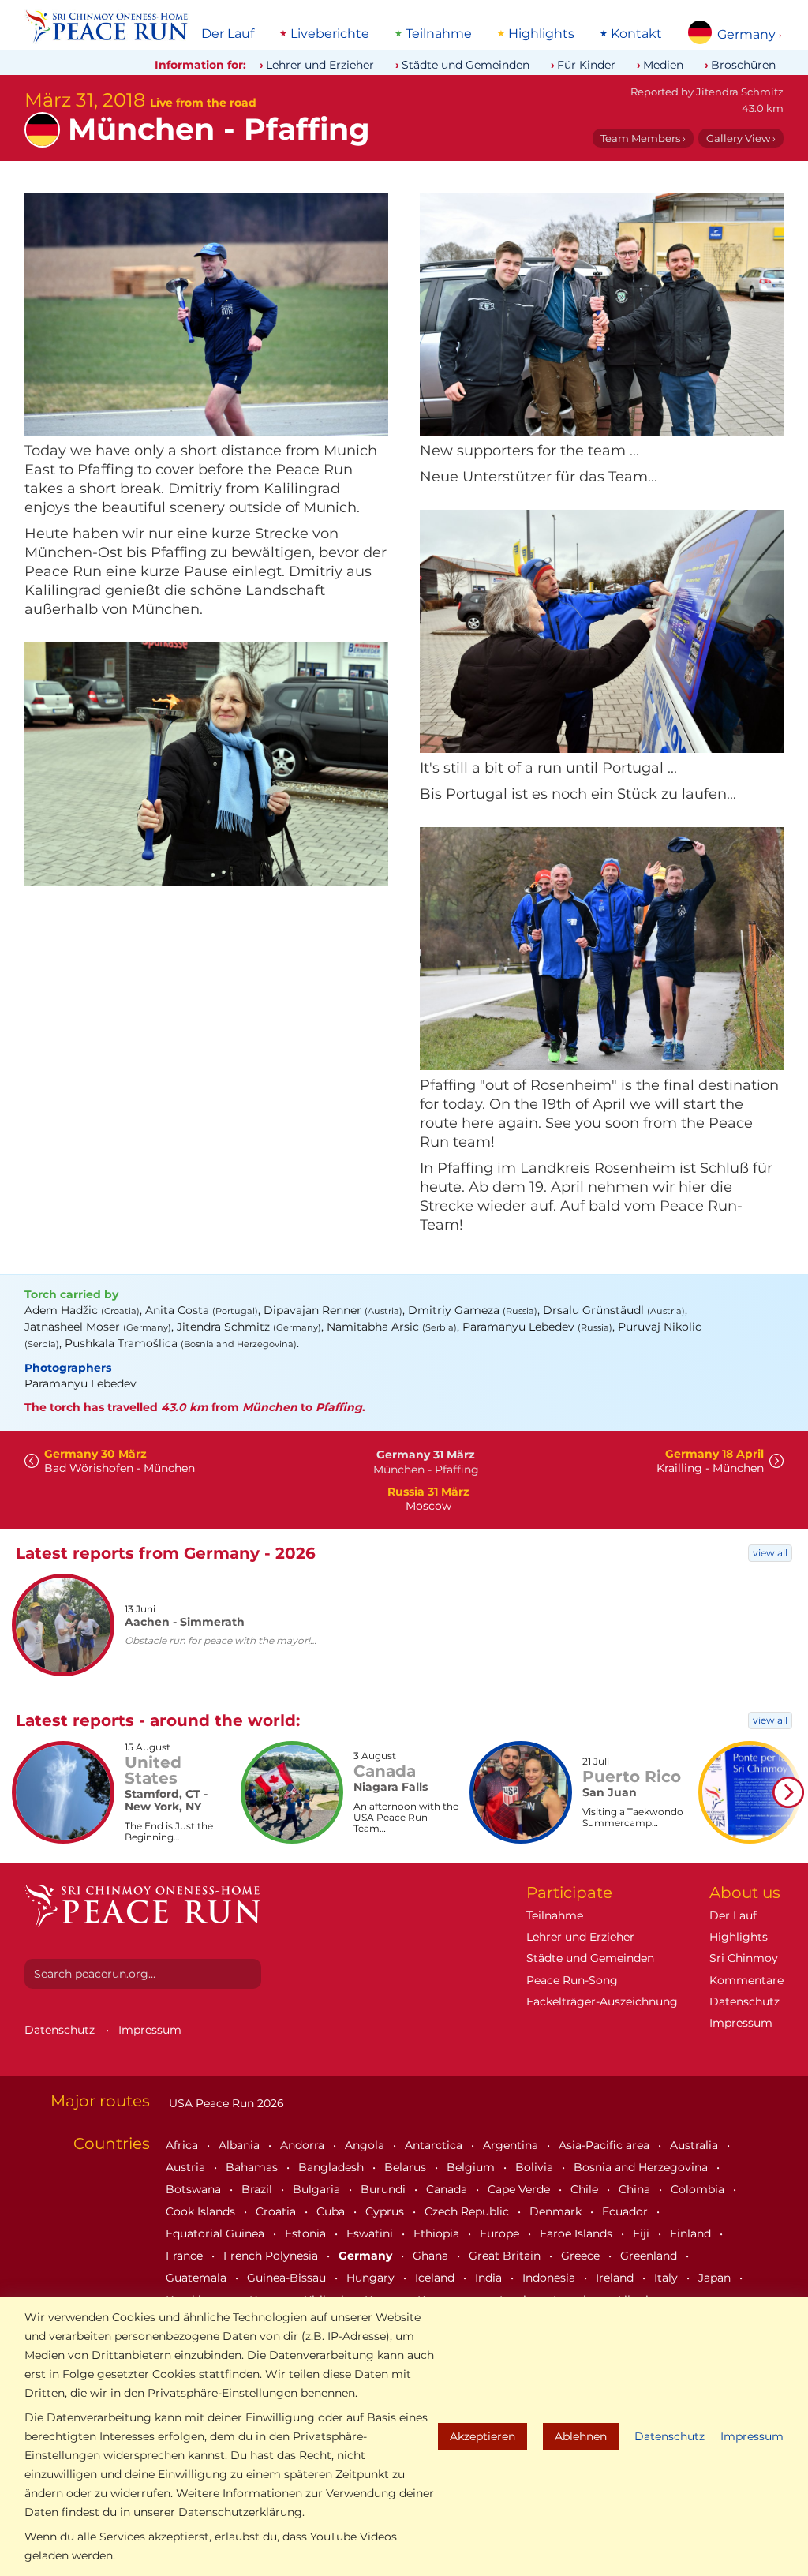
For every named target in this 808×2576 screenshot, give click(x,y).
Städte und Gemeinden (466, 65)
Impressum (752, 2436)
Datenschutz (670, 2436)
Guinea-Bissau (288, 2278)
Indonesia (550, 2278)
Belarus (407, 2167)
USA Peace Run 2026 (225, 2103)
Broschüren (743, 65)
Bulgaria (318, 2189)
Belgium (472, 2167)
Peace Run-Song (572, 1980)
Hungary (372, 2278)
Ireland (616, 2278)
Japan (716, 2278)
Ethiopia (438, 2233)
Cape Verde (520, 2189)
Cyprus (386, 2211)
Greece (582, 2256)
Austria (187, 2167)
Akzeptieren (483, 2436)
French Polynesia (272, 2256)
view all (770, 1553)
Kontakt (636, 34)
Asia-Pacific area (606, 2145)
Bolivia (536, 2167)
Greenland (650, 2256)
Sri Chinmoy (744, 1958)
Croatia (277, 2211)
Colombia (699, 2189)
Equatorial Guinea (217, 2233)
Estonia (307, 2233)
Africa (183, 2145)
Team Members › (643, 138)
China (636, 2189)
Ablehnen (581, 2436)
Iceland (436, 2278)
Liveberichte (330, 34)
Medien (663, 65)
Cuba (332, 2211)
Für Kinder (586, 65)
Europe (501, 2233)
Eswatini (371, 2233)
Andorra (304, 2145)
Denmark (557, 2211)
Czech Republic (468, 2211)
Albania (241, 2145)
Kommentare (746, 1980)
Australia (696, 2145)
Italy (668, 2278)
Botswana (195, 2189)
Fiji (643, 2233)
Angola (366, 2145)
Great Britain (506, 2256)
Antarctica (435, 2145)
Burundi (385, 2189)
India (490, 2278)
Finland (692, 2233)
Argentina (512, 2145)
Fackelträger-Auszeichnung (602, 2001)
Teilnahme (439, 34)
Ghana (432, 2256)
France (186, 2256)
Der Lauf (228, 34)
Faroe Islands (578, 2233)
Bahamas (253, 2167)
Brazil (258, 2189)
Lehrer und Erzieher (320, 65)
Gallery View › (741, 138)
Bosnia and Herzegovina (642, 2167)
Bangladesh (333, 2167)
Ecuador (627, 2211)
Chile (586, 2189)
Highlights (541, 34)
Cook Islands (202, 2211)
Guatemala (198, 2278)
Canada (448, 2189)
